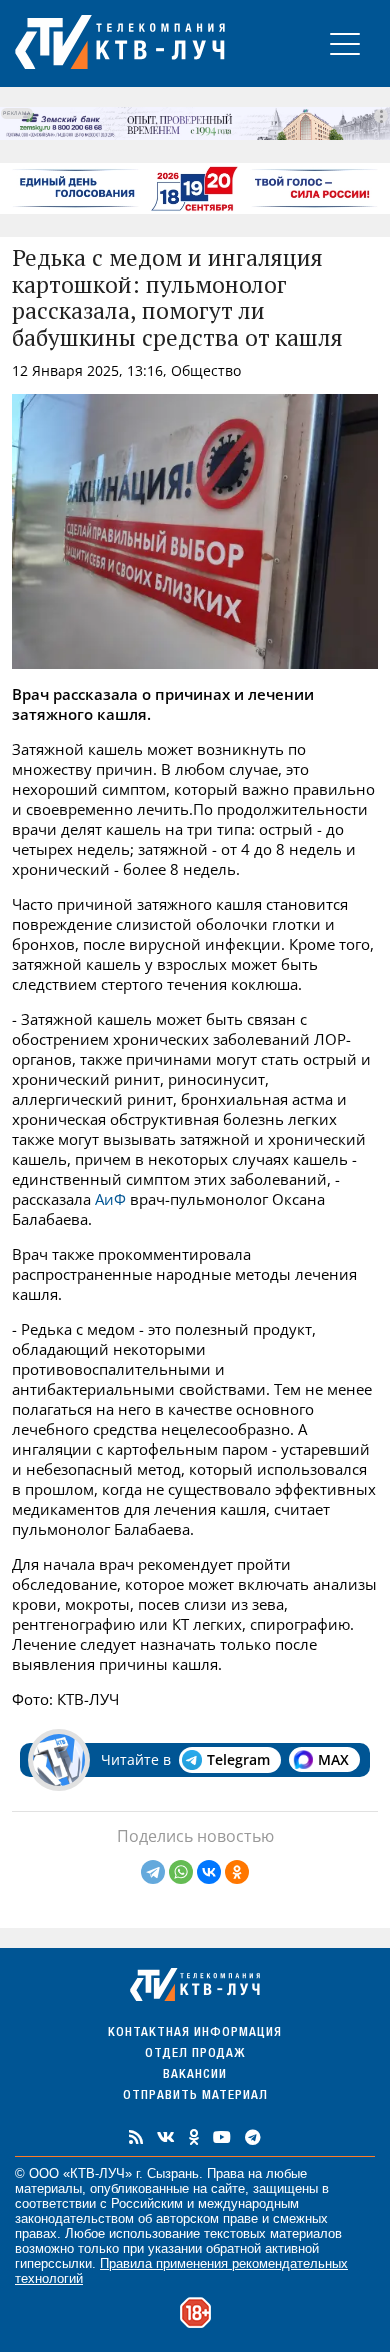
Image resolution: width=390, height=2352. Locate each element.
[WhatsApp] (181, 1872)
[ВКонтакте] (209, 1872)
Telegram (238, 1759)
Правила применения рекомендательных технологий (181, 2271)
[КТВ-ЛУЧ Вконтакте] (166, 2137)
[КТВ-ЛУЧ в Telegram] (253, 2137)
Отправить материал (195, 2096)
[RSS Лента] (136, 2137)
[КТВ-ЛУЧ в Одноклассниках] (194, 2137)
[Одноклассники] (237, 1872)
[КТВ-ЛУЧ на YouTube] (222, 2137)
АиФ (110, 1199)
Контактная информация (195, 2033)
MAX (333, 1759)
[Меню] (345, 43)
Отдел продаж (195, 2054)
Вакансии (195, 2075)
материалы (48, 2188)
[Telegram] (153, 1872)
